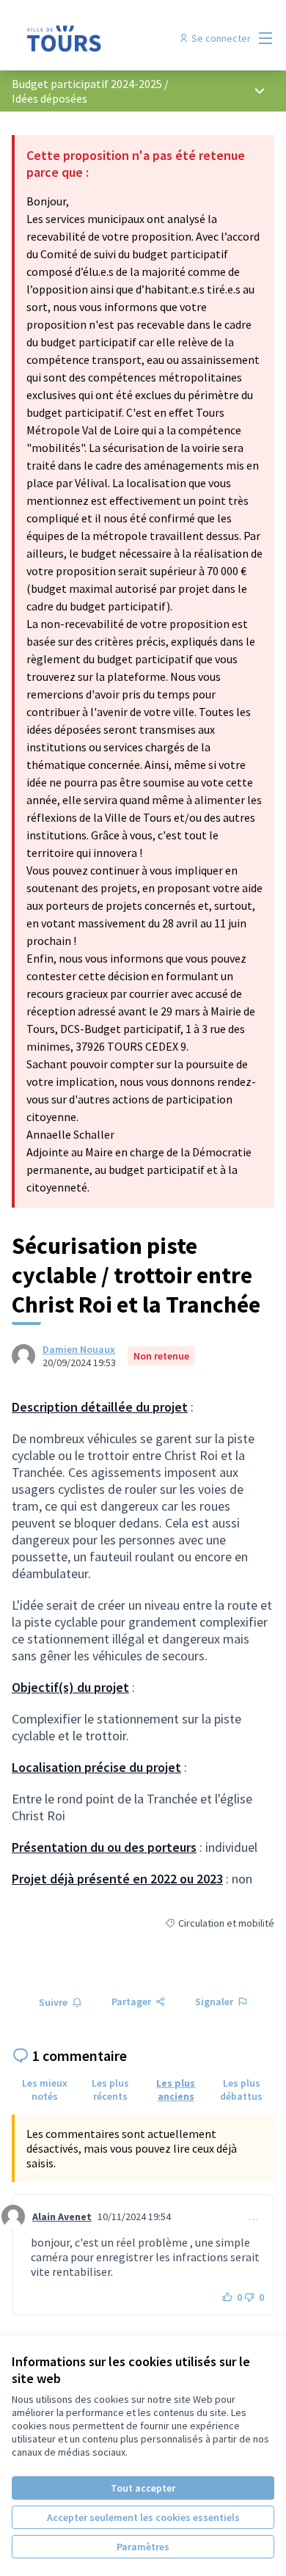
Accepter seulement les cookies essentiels (143, 2517)
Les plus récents (110, 2090)
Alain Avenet (62, 2216)
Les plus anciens (176, 2090)
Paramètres (143, 2547)
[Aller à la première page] (109, 38)
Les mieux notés (45, 2090)
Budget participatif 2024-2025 (87, 84)
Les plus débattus (241, 2090)
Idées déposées (49, 98)
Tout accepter (143, 2488)
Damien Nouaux (79, 1349)
